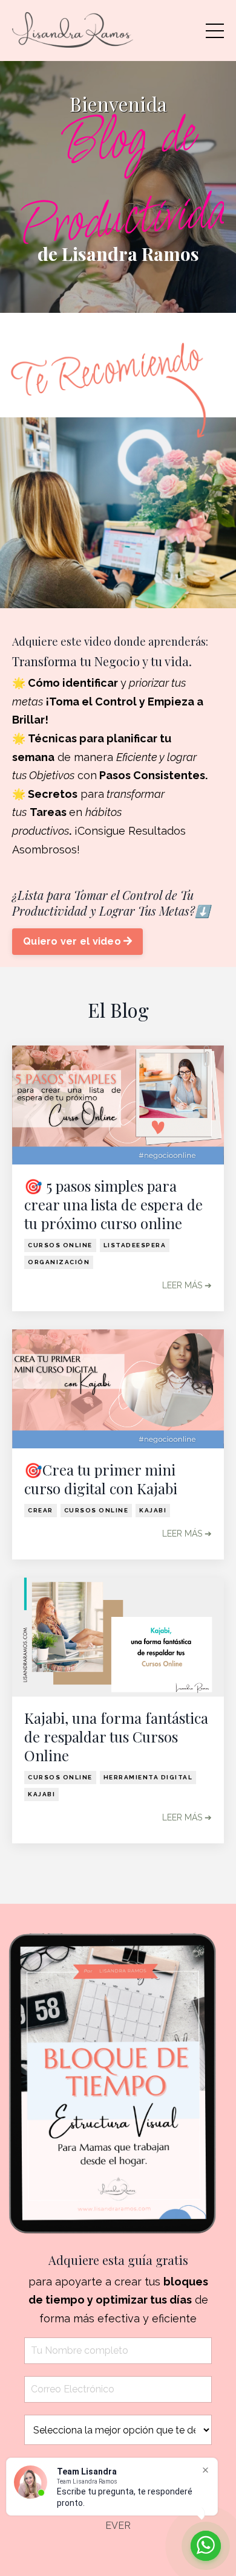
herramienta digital (148, 1777)
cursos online (60, 1245)
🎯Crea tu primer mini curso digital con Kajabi (101, 1479)
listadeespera (135, 1245)
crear (41, 1510)
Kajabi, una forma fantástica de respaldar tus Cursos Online (116, 1737)
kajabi (153, 1510)
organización (59, 1262)
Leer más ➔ (187, 1285)
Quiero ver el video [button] (73, 941)
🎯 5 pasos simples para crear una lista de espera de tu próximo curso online (113, 1205)
